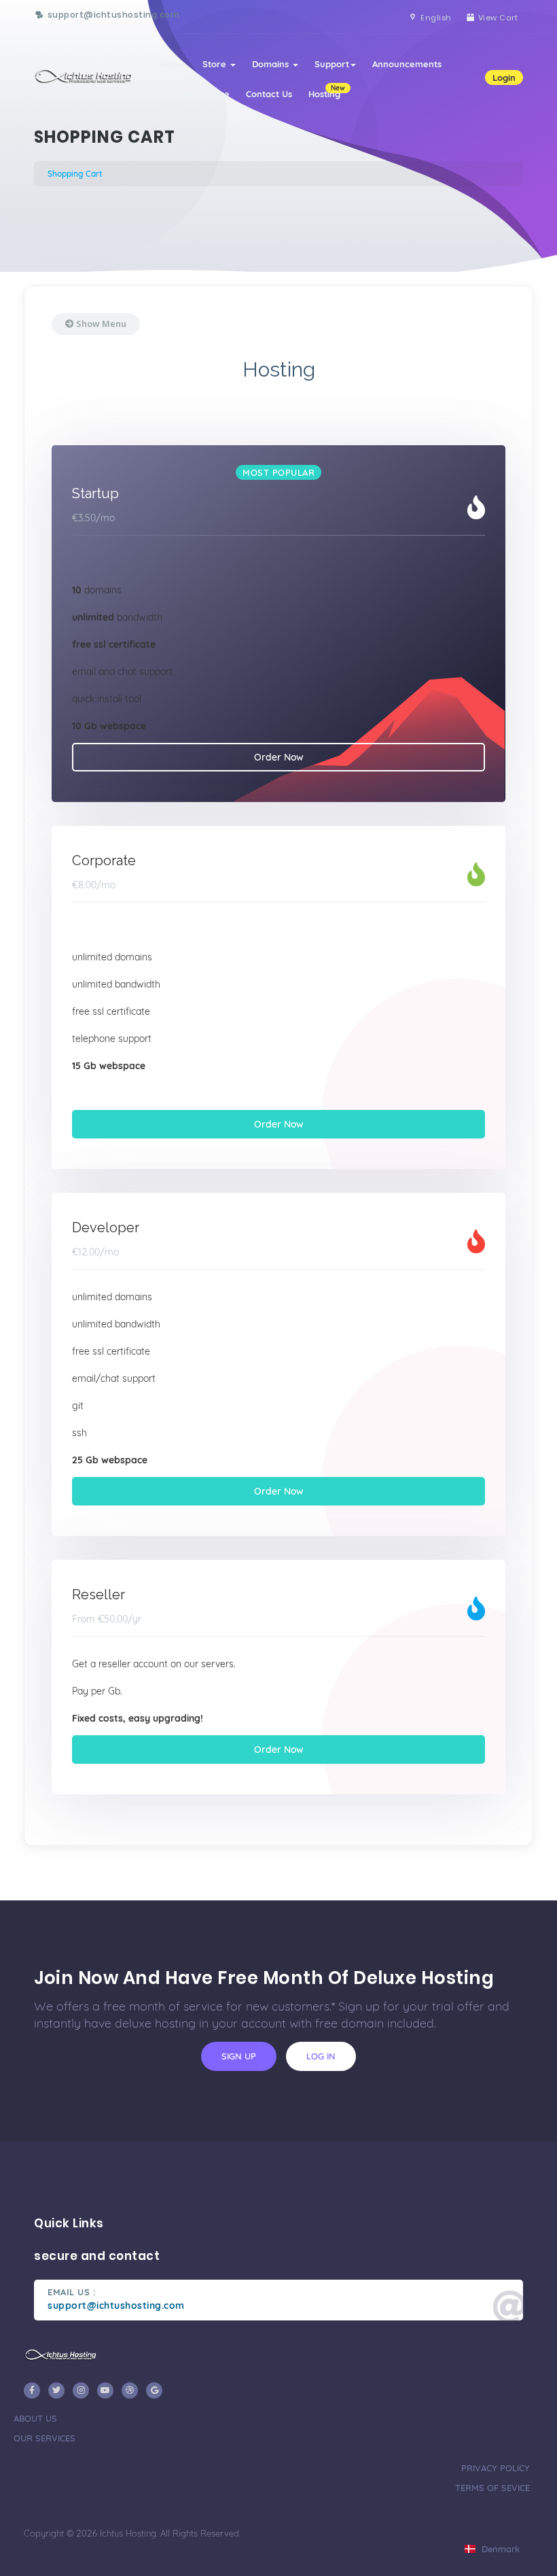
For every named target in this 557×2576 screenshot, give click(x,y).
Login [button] (504, 77)
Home (174, 64)
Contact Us (269, 94)
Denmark (499, 2549)
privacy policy (496, 2468)
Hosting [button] (327, 91)
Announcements (407, 64)
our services (44, 2438)
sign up (239, 2056)
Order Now (279, 757)
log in (321, 2056)
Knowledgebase (195, 94)
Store (216, 64)
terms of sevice (492, 2488)
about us (35, 2418)
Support (332, 64)
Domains (272, 64)
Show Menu (100, 324)
